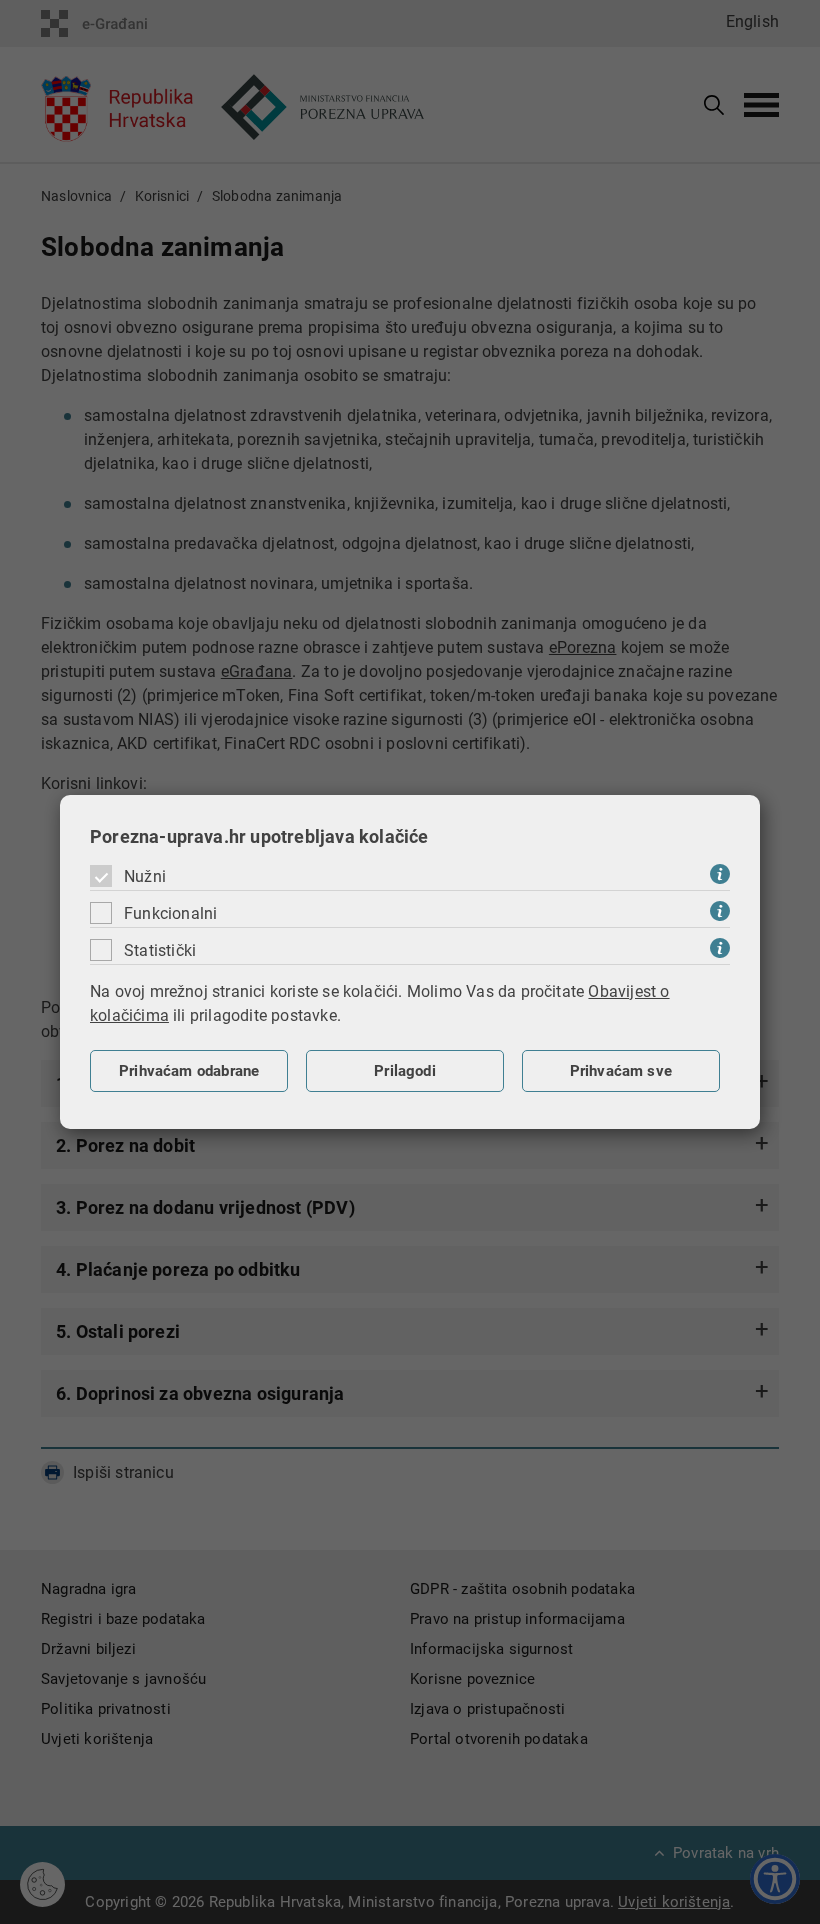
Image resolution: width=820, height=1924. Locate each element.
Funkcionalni (170, 913)
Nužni (145, 876)
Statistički (160, 950)
